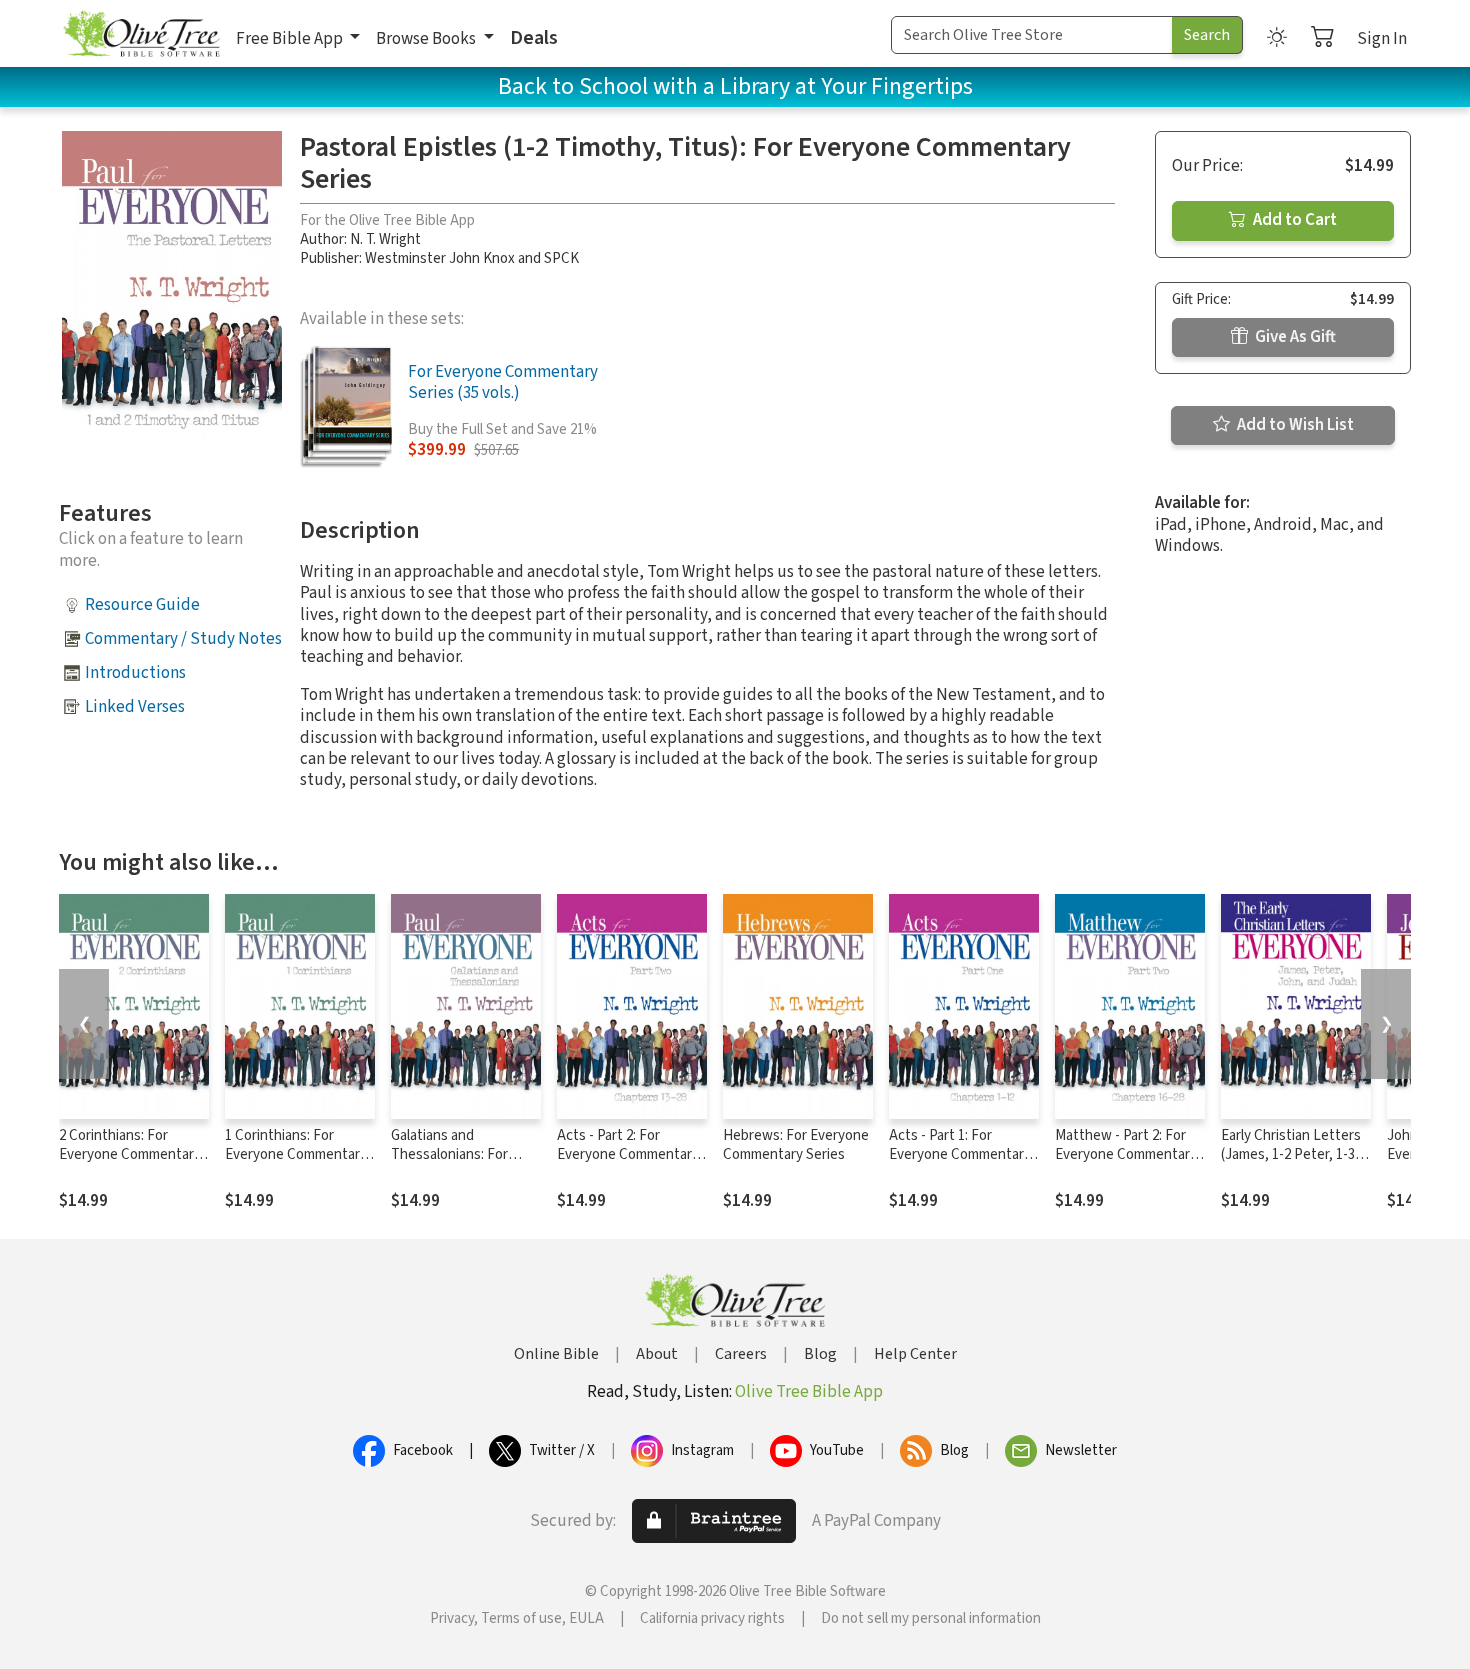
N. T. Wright (385, 239)
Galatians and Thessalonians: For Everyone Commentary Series (462, 1164)
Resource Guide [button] (142, 605)
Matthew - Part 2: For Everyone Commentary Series (1126, 1154)
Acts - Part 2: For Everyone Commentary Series (628, 1154)
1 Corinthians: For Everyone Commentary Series (296, 1154)
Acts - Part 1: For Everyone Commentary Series (960, 1154)
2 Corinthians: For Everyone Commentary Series (130, 1154)
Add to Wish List (1294, 425)
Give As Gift (1294, 337)
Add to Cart (1293, 220)
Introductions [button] (135, 673)
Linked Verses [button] (135, 707)
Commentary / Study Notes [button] (183, 639)
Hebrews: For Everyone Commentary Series (796, 1145)
